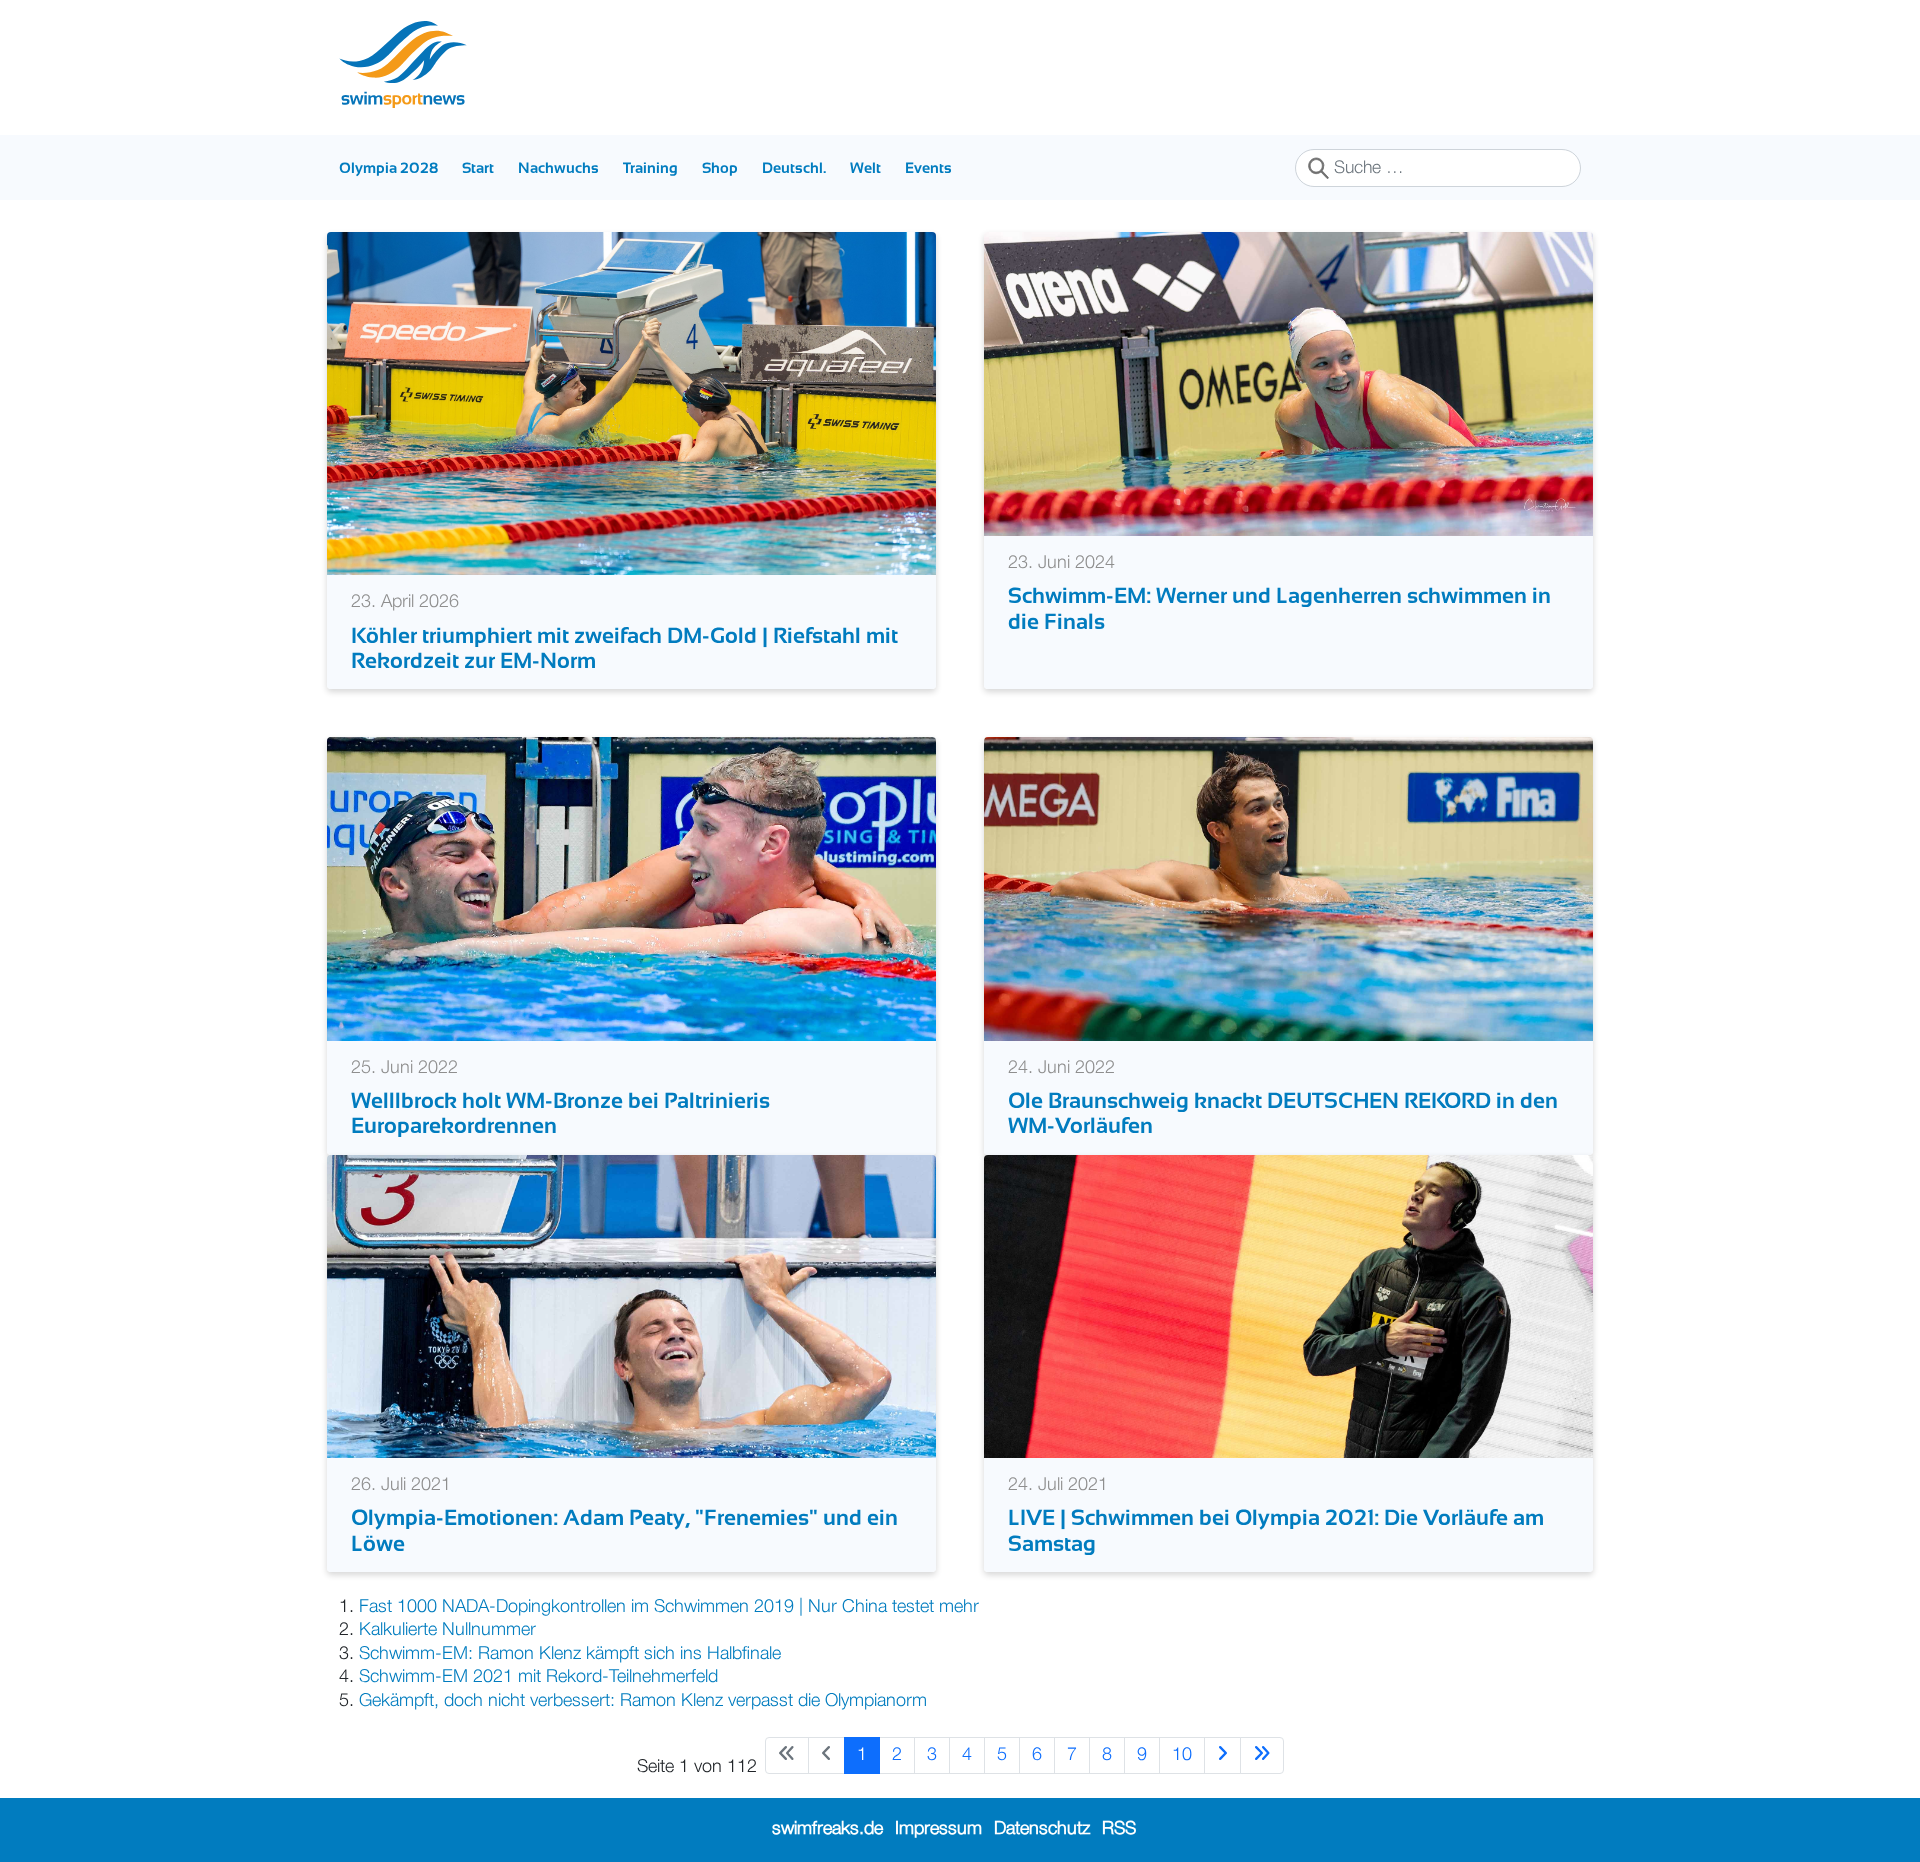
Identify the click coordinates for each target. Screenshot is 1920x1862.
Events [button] (928, 167)
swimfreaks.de (827, 1829)
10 (1182, 1755)
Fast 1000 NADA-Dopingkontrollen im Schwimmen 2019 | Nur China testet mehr (669, 1607)
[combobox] (1438, 168)
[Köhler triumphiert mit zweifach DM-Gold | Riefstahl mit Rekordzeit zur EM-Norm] (631, 403)
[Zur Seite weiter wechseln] (1222, 1755)
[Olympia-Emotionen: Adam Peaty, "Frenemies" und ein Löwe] (631, 1306)
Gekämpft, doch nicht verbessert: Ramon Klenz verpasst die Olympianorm (643, 1701)
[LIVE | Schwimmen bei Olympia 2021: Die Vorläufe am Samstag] (1288, 1306)
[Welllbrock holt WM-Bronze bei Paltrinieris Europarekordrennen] (631, 888)
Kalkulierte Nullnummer (447, 1630)
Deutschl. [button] (794, 167)
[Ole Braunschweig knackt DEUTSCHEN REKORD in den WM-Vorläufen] (1288, 888)
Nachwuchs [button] (558, 167)
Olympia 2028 (388, 167)
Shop (720, 167)
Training (650, 167)
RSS (1119, 1829)
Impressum (938, 1829)
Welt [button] (865, 167)
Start (478, 167)
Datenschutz (1042, 1829)
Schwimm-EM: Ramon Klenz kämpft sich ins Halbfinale (570, 1654)
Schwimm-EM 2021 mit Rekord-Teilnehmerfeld (538, 1677)
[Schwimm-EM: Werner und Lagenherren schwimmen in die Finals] (1288, 384)
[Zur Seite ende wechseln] (1262, 1755)
